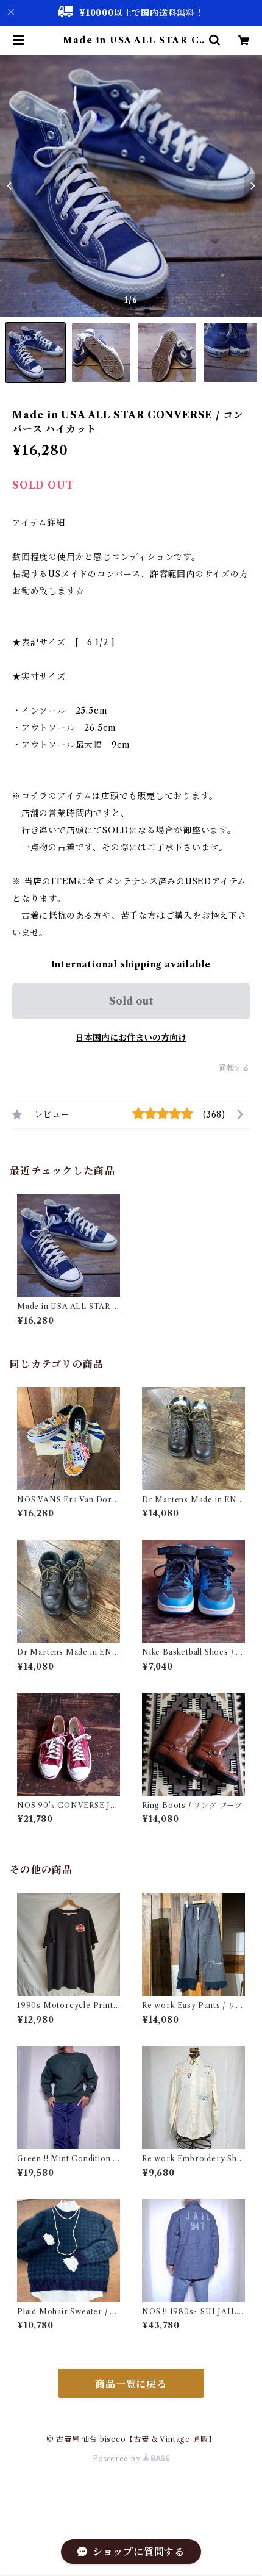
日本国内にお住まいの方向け (131, 1038)
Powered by (118, 2459)
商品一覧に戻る (131, 2384)
